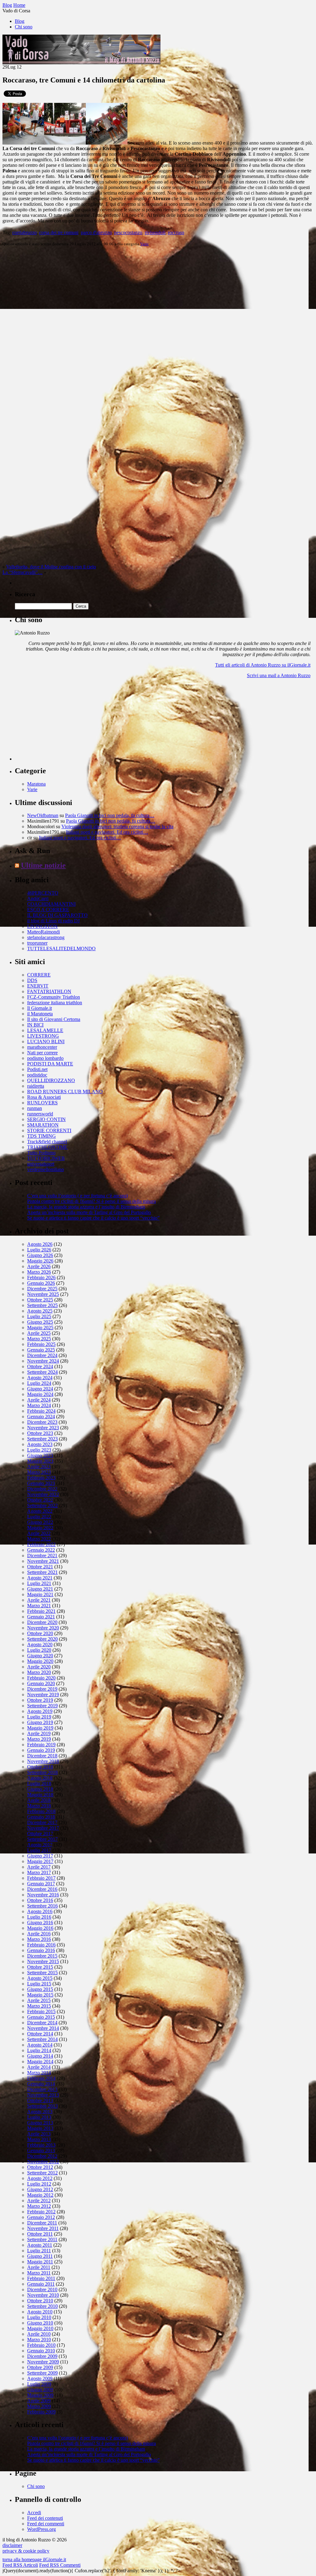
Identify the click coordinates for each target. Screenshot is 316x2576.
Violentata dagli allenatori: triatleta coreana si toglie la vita (117, 826)
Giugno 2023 (40, 1455)
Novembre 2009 (43, 2362)
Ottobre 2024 (40, 1366)
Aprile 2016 (39, 1934)
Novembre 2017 (43, 1828)
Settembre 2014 (42, 2039)
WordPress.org (42, 2529)
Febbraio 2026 (41, 1277)
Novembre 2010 (43, 2295)
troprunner (37, 943)
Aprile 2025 (39, 1333)
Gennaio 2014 (41, 2084)
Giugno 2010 (40, 2323)
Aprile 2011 (39, 2267)
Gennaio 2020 (41, 1683)
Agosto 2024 (40, 1378)
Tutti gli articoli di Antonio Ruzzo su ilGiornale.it (263, 665)
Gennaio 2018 (41, 1817)
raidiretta (36, 1086)
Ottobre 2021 (40, 1567)
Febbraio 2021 (41, 1611)
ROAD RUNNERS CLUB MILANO (65, 1092)
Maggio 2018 (40, 1795)
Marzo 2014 (39, 2073)
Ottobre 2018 (40, 1767)
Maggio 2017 (40, 1861)
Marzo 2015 (39, 2006)
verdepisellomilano (46, 1169)
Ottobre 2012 (40, 2167)
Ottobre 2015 (40, 1967)
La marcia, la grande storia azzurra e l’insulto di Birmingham (86, 1207)
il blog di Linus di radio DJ (53, 921)
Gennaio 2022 (41, 1550)
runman (35, 1108)
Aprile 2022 (39, 1533)
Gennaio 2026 (41, 1283)
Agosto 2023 (40, 1444)
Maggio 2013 (40, 2128)
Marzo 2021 (39, 1606)
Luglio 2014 (39, 2050)
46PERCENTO (43, 893)
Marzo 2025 (39, 1339)
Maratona (36, 784)
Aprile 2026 (39, 1266)
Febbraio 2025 (41, 1344)
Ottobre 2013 (40, 2100)
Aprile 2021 (39, 1600)
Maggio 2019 (40, 1728)
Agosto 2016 (40, 1911)
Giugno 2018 (40, 1789)
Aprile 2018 (39, 1800)
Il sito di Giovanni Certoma (54, 1019)
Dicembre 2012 (42, 2156)
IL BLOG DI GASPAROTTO (57, 915)
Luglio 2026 (39, 1250)
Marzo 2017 (39, 1872)
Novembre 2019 (43, 1695)
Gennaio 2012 (41, 2217)
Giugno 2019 (40, 1722)
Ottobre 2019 (40, 1700)
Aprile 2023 (39, 1467)
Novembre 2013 (43, 2095)
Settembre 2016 (42, 1906)
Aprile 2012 (39, 2201)
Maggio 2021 (40, 1594)
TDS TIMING (42, 1136)
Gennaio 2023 (41, 1483)
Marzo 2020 (39, 1672)
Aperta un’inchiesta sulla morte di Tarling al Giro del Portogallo (89, 1212)
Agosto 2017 (40, 1845)
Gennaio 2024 (41, 1417)
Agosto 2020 (40, 1644)
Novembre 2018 (43, 1761)
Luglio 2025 (39, 1316)
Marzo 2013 (39, 2139)
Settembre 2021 (42, 1572)
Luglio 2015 (39, 1984)
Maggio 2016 (40, 1928)
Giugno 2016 (40, 1923)
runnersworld (40, 1114)
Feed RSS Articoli (20, 2565)
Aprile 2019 (39, 1733)
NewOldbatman (43, 815)
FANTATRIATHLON (49, 991)
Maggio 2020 (40, 1661)
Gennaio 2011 (41, 2284)
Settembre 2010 (42, 2306)
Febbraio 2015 (41, 2011)
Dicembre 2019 (42, 1689)
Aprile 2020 (39, 1667)
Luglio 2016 (39, 1917)
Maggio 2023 (40, 1461)
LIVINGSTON (42, 926)
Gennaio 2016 (41, 1950)
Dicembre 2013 (42, 2089)
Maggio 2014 (40, 2062)
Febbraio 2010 (41, 2345)
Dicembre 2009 (42, 2356)
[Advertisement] (61, 722)
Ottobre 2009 (40, 2367)
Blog (20, 21)
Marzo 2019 (39, 1739)
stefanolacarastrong (46, 937)
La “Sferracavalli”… (23, 572)
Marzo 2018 (39, 1806)
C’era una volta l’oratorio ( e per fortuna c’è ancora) (77, 1196)
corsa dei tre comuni (59, 232)
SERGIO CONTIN (46, 1119)
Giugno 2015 (40, 1989)
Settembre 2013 (42, 2106)
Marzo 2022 (39, 1539)
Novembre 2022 (43, 1494)
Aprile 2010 (39, 2334)
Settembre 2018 (42, 1772)
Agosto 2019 (40, 1711)
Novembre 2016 (43, 1895)
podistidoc (37, 1075)
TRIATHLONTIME (47, 1147)
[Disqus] (158, 329)
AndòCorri (38, 898)
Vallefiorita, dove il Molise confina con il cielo (51, 567)
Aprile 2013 (39, 2134)
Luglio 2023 (39, 1450)
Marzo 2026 (39, 1272)
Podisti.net (37, 1069)
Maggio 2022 (40, 1528)
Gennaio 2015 (41, 2017)
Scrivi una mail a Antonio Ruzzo (279, 675)
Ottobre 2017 (40, 1834)
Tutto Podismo (41, 1153)
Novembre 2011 (43, 2228)
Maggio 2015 (40, 1995)
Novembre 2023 (43, 1428)
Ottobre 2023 (40, 1433)
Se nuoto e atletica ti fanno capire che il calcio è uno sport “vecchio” (93, 1218)
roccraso (176, 232)
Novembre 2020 (43, 1628)
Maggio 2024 (40, 1394)
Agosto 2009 (40, 2378)
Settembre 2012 (42, 2173)
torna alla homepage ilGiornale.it (34, 2559)
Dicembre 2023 (42, 1422)
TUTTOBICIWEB (46, 1158)
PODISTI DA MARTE (50, 1064)
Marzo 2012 (39, 2206)
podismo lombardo (45, 1058)
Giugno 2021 (40, 1589)
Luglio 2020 (39, 1650)
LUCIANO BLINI (46, 1041)
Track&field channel (47, 1142)
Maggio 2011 (40, 2262)
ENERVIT (38, 986)
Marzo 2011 (39, 2273)
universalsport (41, 1164)
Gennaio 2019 (41, 1750)
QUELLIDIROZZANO (51, 1080)
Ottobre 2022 (40, 1500)
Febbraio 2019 (41, 1745)
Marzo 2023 (39, 1472)
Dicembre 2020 (42, 1622)
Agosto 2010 (40, 2312)
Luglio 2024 (39, 1383)
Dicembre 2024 (42, 1355)
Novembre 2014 (43, 2028)
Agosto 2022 (40, 1511)
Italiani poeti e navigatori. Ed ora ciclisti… (107, 832)
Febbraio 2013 (41, 2145)
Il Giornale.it (39, 1008)
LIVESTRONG (43, 1036)
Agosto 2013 (40, 2112)
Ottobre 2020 (40, 1633)
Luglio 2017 (39, 1850)
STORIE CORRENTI (49, 1130)
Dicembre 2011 (42, 2223)
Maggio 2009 (40, 2395)
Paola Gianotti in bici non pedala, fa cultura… (110, 815)
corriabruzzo (25, 232)
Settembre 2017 (42, 1839)
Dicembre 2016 (42, 1889)
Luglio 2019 (39, 1717)
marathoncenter (42, 1047)
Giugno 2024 (40, 1389)
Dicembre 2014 (42, 2023)
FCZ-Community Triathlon (54, 997)
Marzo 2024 (39, 1405)
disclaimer (12, 2545)
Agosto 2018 (40, 1778)
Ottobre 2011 (40, 2234)
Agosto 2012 (40, 2178)
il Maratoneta (40, 1014)
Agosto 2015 (40, 1978)
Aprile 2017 (39, 1867)
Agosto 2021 (40, 1578)
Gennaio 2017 (41, 1884)
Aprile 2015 (39, 2000)
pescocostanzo (128, 232)
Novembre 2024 (43, 1361)
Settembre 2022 (42, 1505)
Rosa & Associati (44, 1097)
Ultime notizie (43, 865)
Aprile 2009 (39, 2401)
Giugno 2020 (40, 1656)
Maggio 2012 (40, 2195)
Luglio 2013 (39, 2117)
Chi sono (24, 27)
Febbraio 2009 (41, 2412)
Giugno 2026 (40, 1255)
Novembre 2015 (43, 1961)
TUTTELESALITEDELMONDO (61, 949)
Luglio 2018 (39, 1783)
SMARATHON (43, 1125)
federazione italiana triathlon (55, 1003)
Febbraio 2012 (41, 2212)
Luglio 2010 (39, 2317)
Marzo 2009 (39, 2406)
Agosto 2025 (40, 1311)
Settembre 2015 (42, 1973)
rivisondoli (155, 232)
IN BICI (35, 1025)
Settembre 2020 (42, 1639)
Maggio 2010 (40, 2328)
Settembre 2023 (42, 1439)
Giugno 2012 (40, 2189)
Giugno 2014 (40, 2056)
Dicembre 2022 (42, 1489)
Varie (144, 244)
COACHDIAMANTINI (51, 904)
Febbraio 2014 (41, 2078)
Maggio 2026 (40, 1261)
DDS (32, 980)
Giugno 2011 (40, 2256)
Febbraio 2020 (41, 1678)
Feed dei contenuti (45, 2518)
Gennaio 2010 (41, 2351)
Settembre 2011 (42, 2239)
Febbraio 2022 (41, 1544)
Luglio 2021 (39, 1583)
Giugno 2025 (40, 1322)
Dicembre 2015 (42, 1956)
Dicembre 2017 (42, 1822)
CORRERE (39, 975)
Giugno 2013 (40, 2123)
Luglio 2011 (39, 2251)
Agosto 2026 (40, 1244)
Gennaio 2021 (41, 1617)
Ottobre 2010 (40, 2301)
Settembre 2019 (42, 1706)
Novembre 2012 (43, 2162)
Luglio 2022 (39, 1517)
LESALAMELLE (45, 1030)
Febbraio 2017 (41, 1878)
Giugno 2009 (40, 2390)
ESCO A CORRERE (48, 910)
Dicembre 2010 (42, 2289)
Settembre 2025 (42, 1305)
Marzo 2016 (39, 1939)
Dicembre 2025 (42, 1289)
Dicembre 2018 (42, 1756)
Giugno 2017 (40, 1856)
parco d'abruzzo (96, 232)
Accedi (34, 2513)
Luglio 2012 (39, 2184)
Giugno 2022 (40, 1522)
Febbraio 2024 (41, 1411)
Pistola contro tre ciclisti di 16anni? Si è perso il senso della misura (91, 1201)
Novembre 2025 (43, 1294)
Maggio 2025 (40, 1328)
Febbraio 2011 (41, 2278)
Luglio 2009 (39, 2384)
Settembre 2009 (42, 2373)
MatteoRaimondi (44, 932)
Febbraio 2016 (41, 1945)
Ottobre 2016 (40, 1900)
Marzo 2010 (39, 2340)
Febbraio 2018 (41, 1811)
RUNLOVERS (42, 1103)
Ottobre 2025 (40, 1300)
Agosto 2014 (40, 2045)
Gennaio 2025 (41, 1350)
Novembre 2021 (43, 1561)
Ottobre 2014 (40, 2034)
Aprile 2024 (39, 1400)
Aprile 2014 (39, 2067)
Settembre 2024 (42, 1372)
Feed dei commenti (46, 2524)
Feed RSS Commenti (60, 2565)
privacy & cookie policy (26, 2551)
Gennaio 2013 (41, 2150)
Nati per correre (42, 1053)
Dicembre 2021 (42, 1556)
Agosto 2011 (40, 2245)
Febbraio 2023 (41, 1478)
